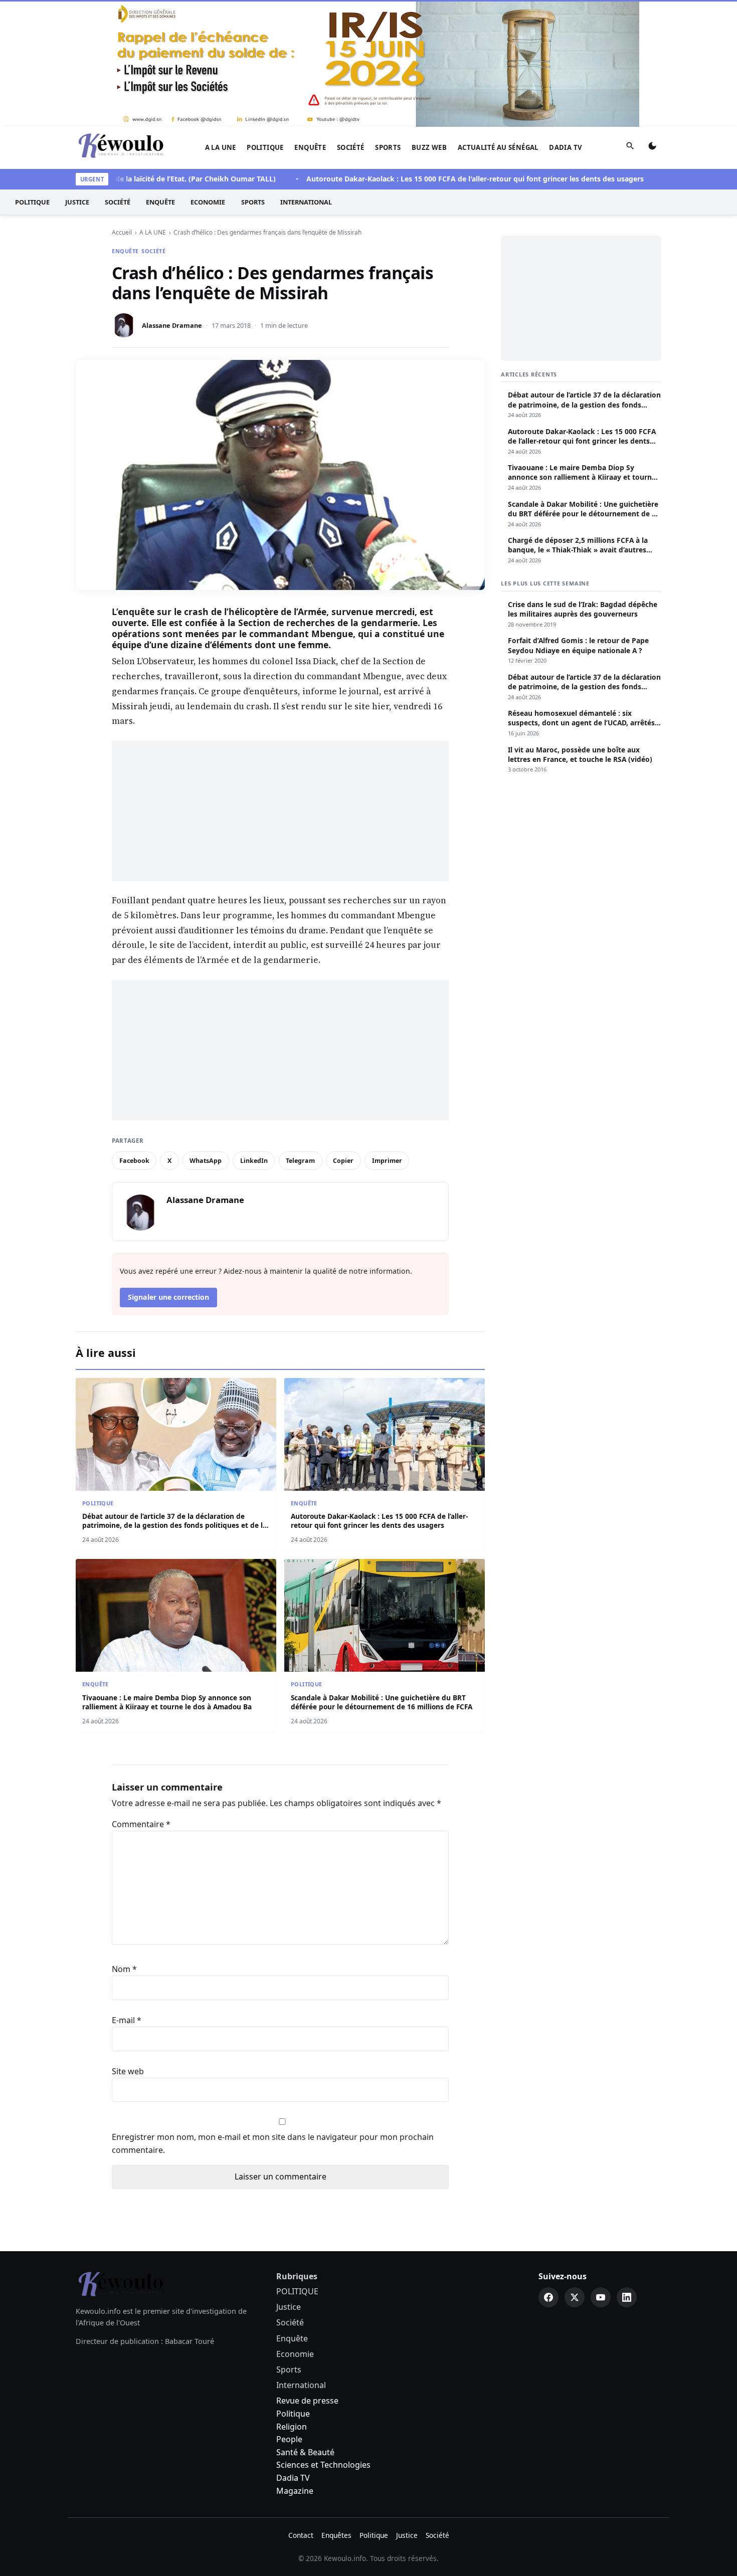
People (289, 2439)
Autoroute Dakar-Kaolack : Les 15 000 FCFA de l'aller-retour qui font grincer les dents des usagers (432, 179)
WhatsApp (206, 1161)
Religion (292, 2427)
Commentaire (141, 1824)
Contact (301, 2535)
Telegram (300, 1161)
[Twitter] (575, 2297)
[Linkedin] (627, 2297)
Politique (293, 2414)
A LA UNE (221, 147)
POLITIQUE (265, 147)
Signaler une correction (168, 1297)
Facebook (134, 1161)
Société (351, 147)
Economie (208, 202)
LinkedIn (254, 1161)
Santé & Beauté (305, 2452)
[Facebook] (548, 2297)
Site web (128, 2071)
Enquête (310, 147)
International (306, 202)
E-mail (127, 2020)
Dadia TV (566, 147)
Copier (343, 1161)
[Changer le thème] (652, 148)
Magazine (295, 2491)
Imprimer (387, 1161)
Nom (124, 1969)
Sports (388, 147)
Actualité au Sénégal (498, 147)
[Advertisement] (280, 811)
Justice (77, 202)
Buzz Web (429, 147)
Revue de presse (307, 2401)
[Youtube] (601, 2297)
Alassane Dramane (172, 325)
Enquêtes (336, 2535)
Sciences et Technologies (323, 2465)
